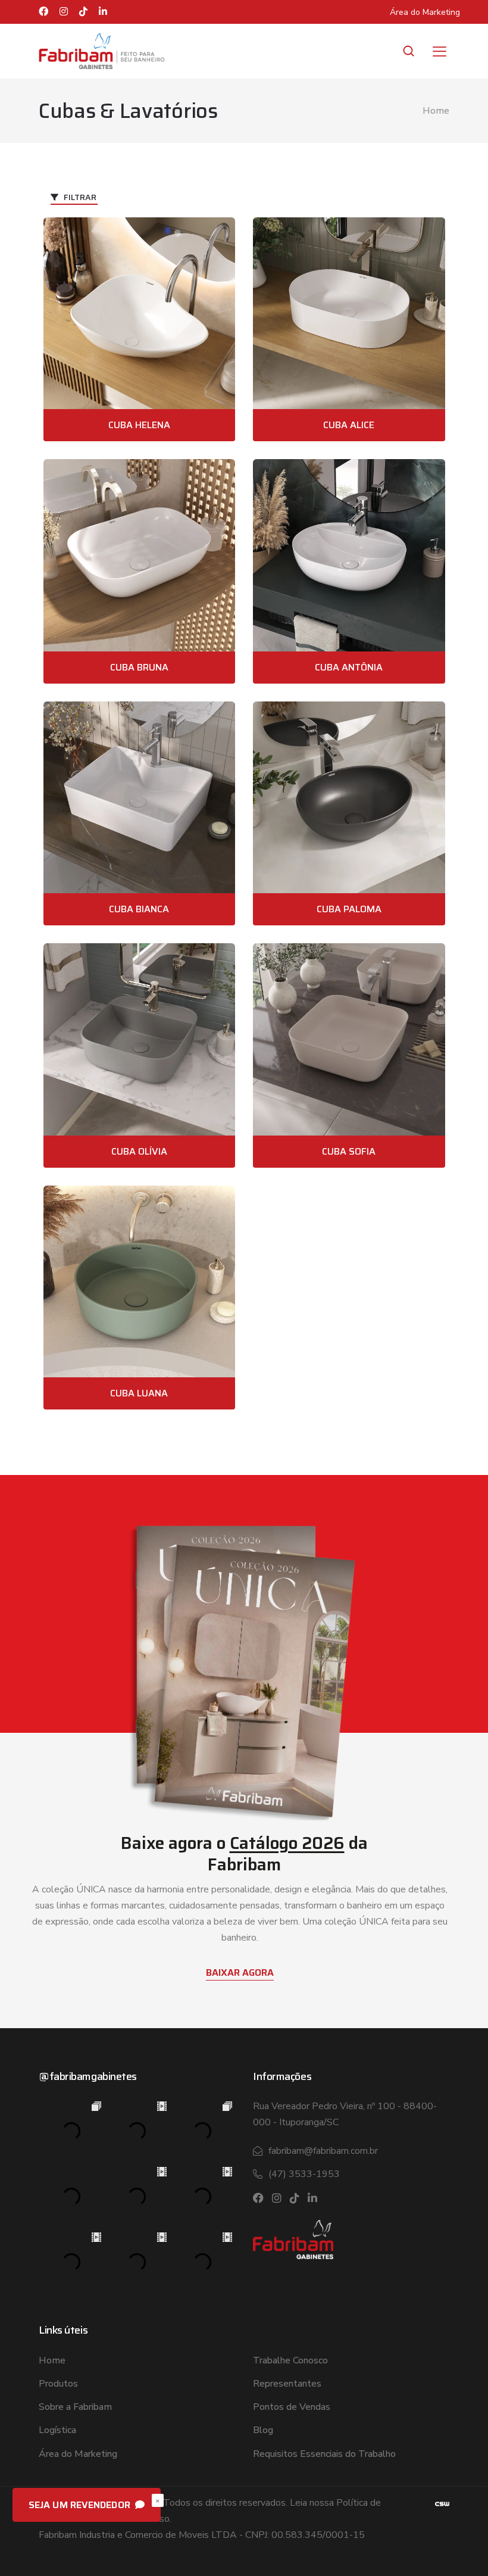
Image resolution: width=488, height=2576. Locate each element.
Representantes (287, 2384)
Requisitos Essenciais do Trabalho (324, 2454)
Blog (263, 2430)
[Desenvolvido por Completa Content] (442, 2503)
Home (436, 111)
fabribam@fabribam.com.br (323, 2151)
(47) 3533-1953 (304, 2174)
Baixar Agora (240, 1972)
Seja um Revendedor (81, 2505)
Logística (57, 2430)
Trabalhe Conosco (290, 2360)
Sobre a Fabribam (75, 2407)
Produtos (58, 2384)
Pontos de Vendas (292, 2407)
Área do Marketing (425, 12)
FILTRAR (79, 197)
